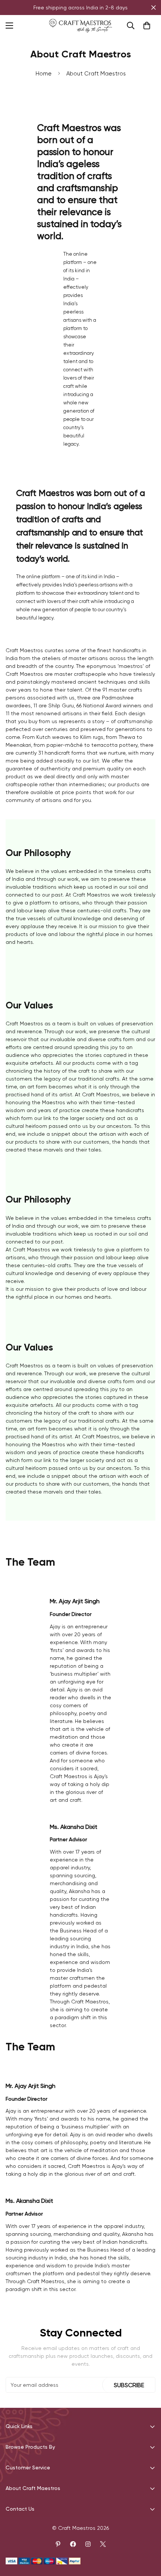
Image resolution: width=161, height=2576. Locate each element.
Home (44, 74)
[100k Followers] (88, 2544)
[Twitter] (103, 2544)
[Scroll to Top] (148, 2536)
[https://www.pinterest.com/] (58, 2544)
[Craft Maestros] (80, 26)
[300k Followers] (73, 2544)
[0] (147, 26)
